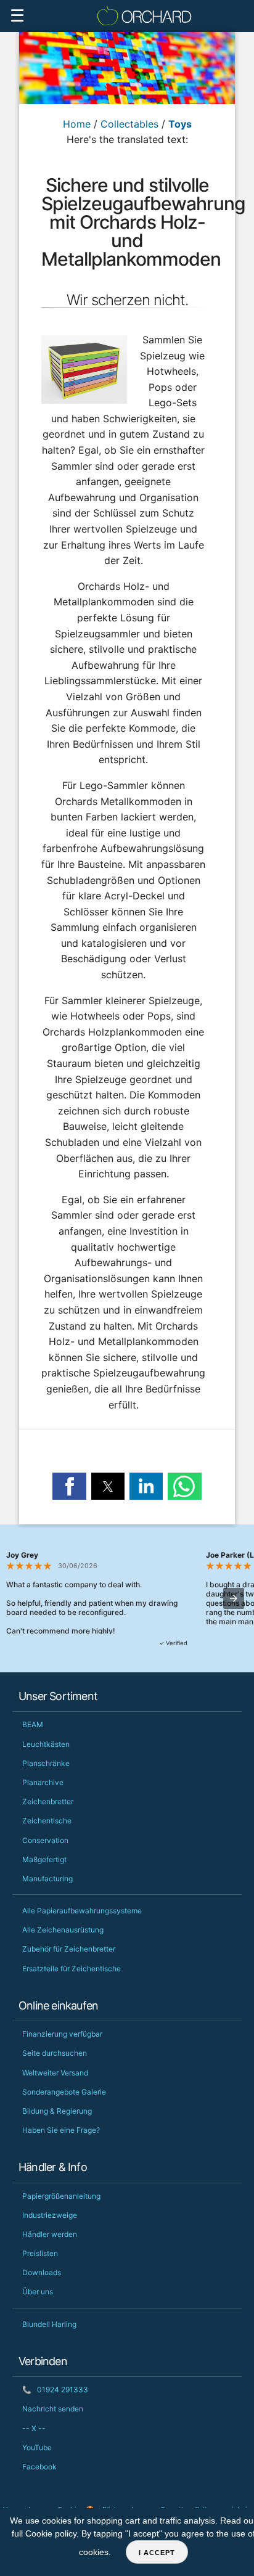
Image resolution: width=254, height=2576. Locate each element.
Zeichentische (47, 1821)
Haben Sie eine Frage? (61, 2130)
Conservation (45, 1840)
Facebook (39, 2467)
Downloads (42, 2272)
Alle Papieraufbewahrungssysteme (82, 1911)
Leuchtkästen (46, 1744)
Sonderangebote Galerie (64, 2092)
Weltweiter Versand (55, 2073)
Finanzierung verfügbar (62, 2034)
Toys (180, 124)
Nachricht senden (53, 2409)
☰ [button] (17, 16)
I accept (157, 2553)
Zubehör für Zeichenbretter (69, 1949)
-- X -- (34, 2428)
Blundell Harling (49, 2324)
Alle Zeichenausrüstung (63, 1930)
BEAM (33, 1724)
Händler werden (50, 2234)
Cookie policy (51, 2533)
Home (77, 124)
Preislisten (40, 2253)
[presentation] (234, 1598)
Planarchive (43, 1782)
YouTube (37, 2447)
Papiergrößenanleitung (61, 2196)
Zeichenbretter (48, 1801)
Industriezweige (50, 2215)
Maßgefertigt (44, 1859)
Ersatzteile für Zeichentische (72, 1969)
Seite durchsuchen (55, 2053)
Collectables (129, 124)
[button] (69, 1486)
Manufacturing (47, 1879)
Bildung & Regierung (57, 2111)
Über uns (38, 2292)
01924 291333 (55, 2390)
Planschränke (46, 1763)
